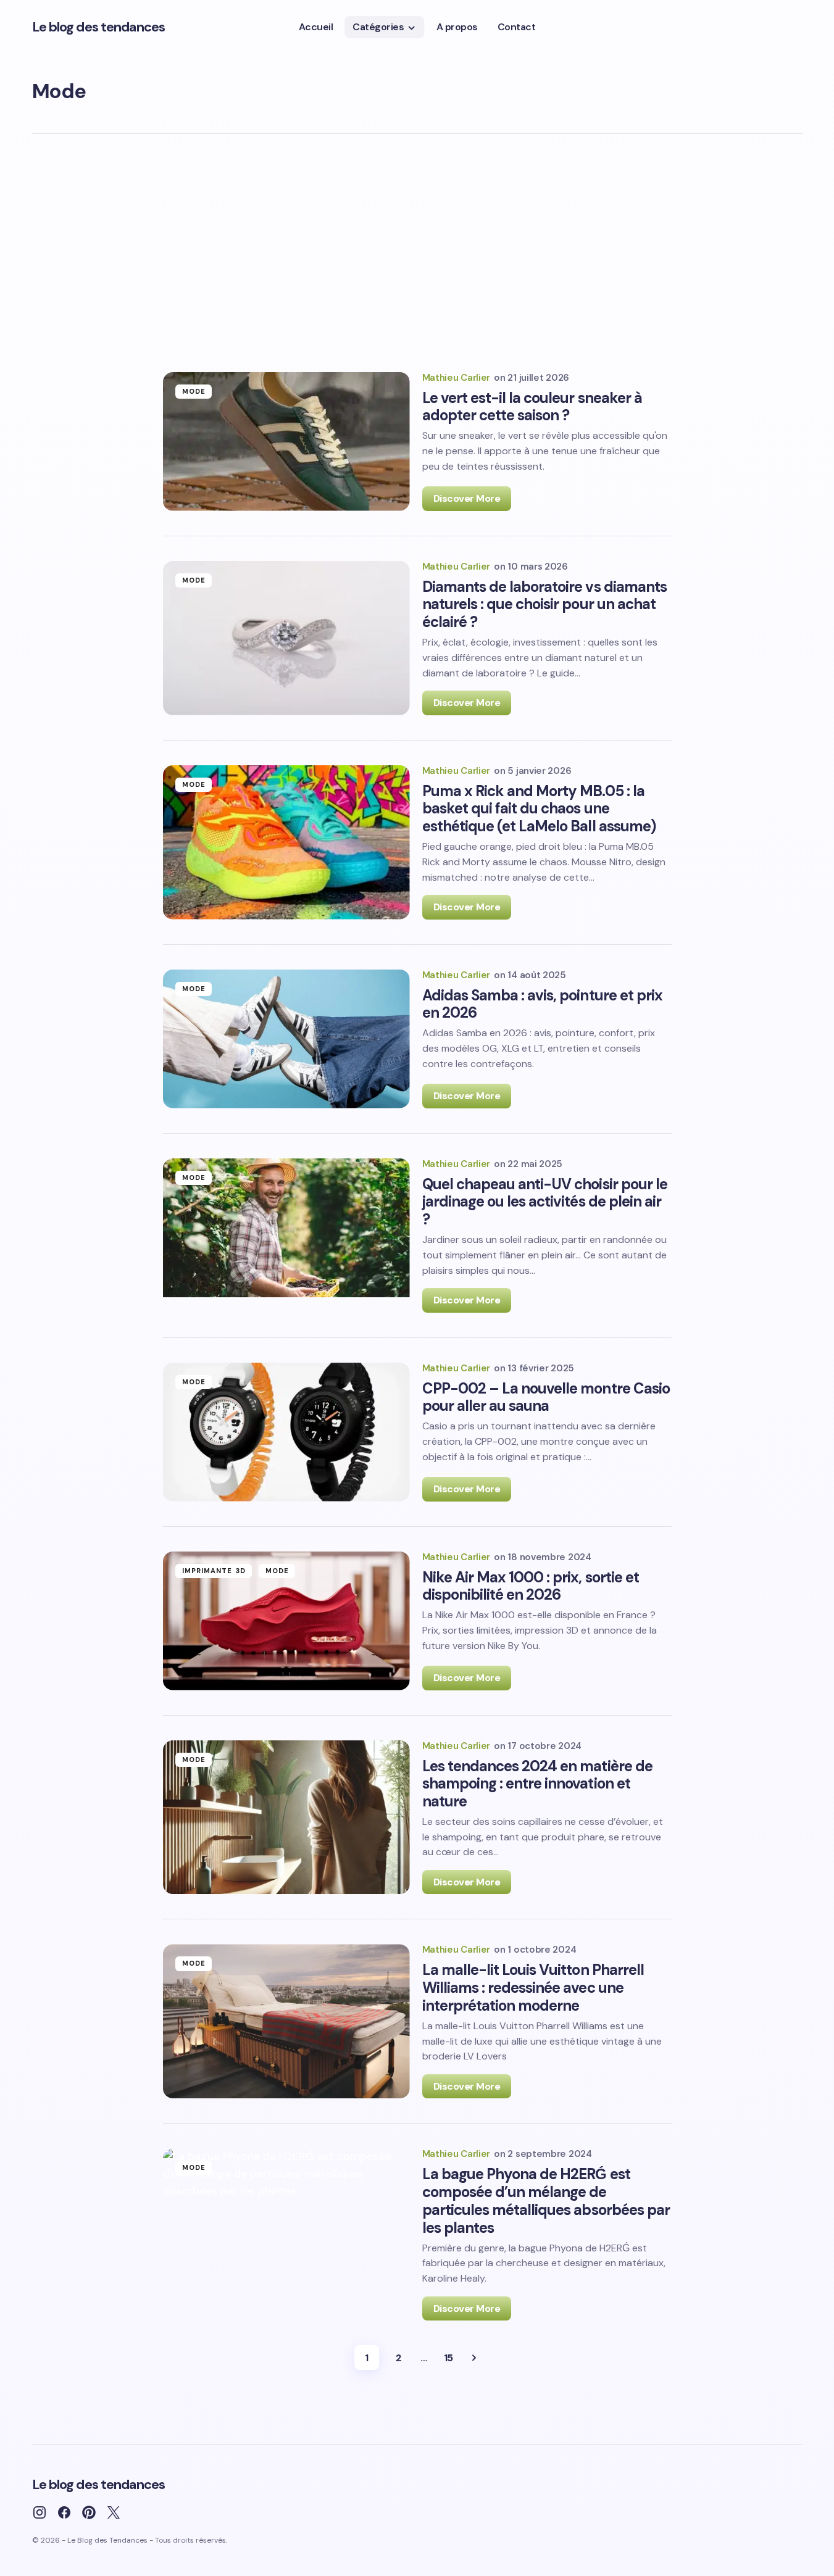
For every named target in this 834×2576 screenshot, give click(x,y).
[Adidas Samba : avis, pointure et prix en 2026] (286, 1039)
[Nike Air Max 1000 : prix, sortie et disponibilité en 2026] (286, 1621)
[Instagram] (40, 2512)
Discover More (467, 498)
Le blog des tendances (99, 27)
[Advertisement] (417, 256)
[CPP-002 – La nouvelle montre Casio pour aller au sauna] (286, 1432)
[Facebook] (64, 2512)
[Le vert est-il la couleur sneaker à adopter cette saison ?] (286, 442)
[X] (114, 2512)
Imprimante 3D (214, 1571)
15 (448, 2358)
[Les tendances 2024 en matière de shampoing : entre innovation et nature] (286, 1818)
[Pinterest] (89, 2512)
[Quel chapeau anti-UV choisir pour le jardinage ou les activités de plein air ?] (286, 1236)
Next (474, 2358)
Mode (194, 391)
